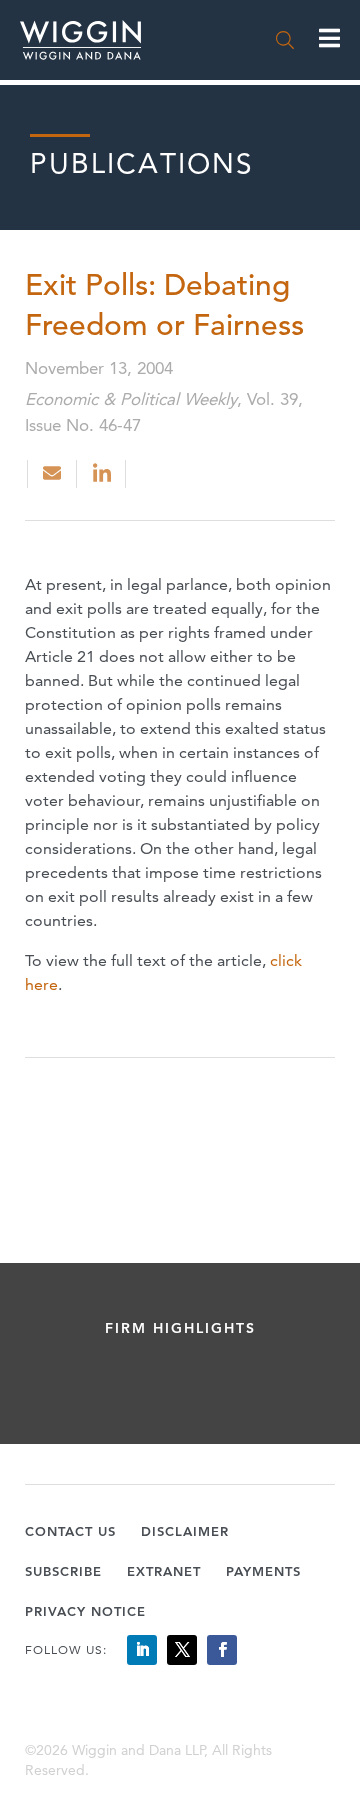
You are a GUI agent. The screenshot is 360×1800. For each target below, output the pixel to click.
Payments (263, 1571)
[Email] (52, 474)
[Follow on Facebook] (222, 1650)
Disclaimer (185, 1531)
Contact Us (70, 1531)
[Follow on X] (182, 1650)
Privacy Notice (85, 1611)
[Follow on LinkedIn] (142, 1650)
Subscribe (63, 1571)
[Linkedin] (103, 474)
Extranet (164, 1571)
